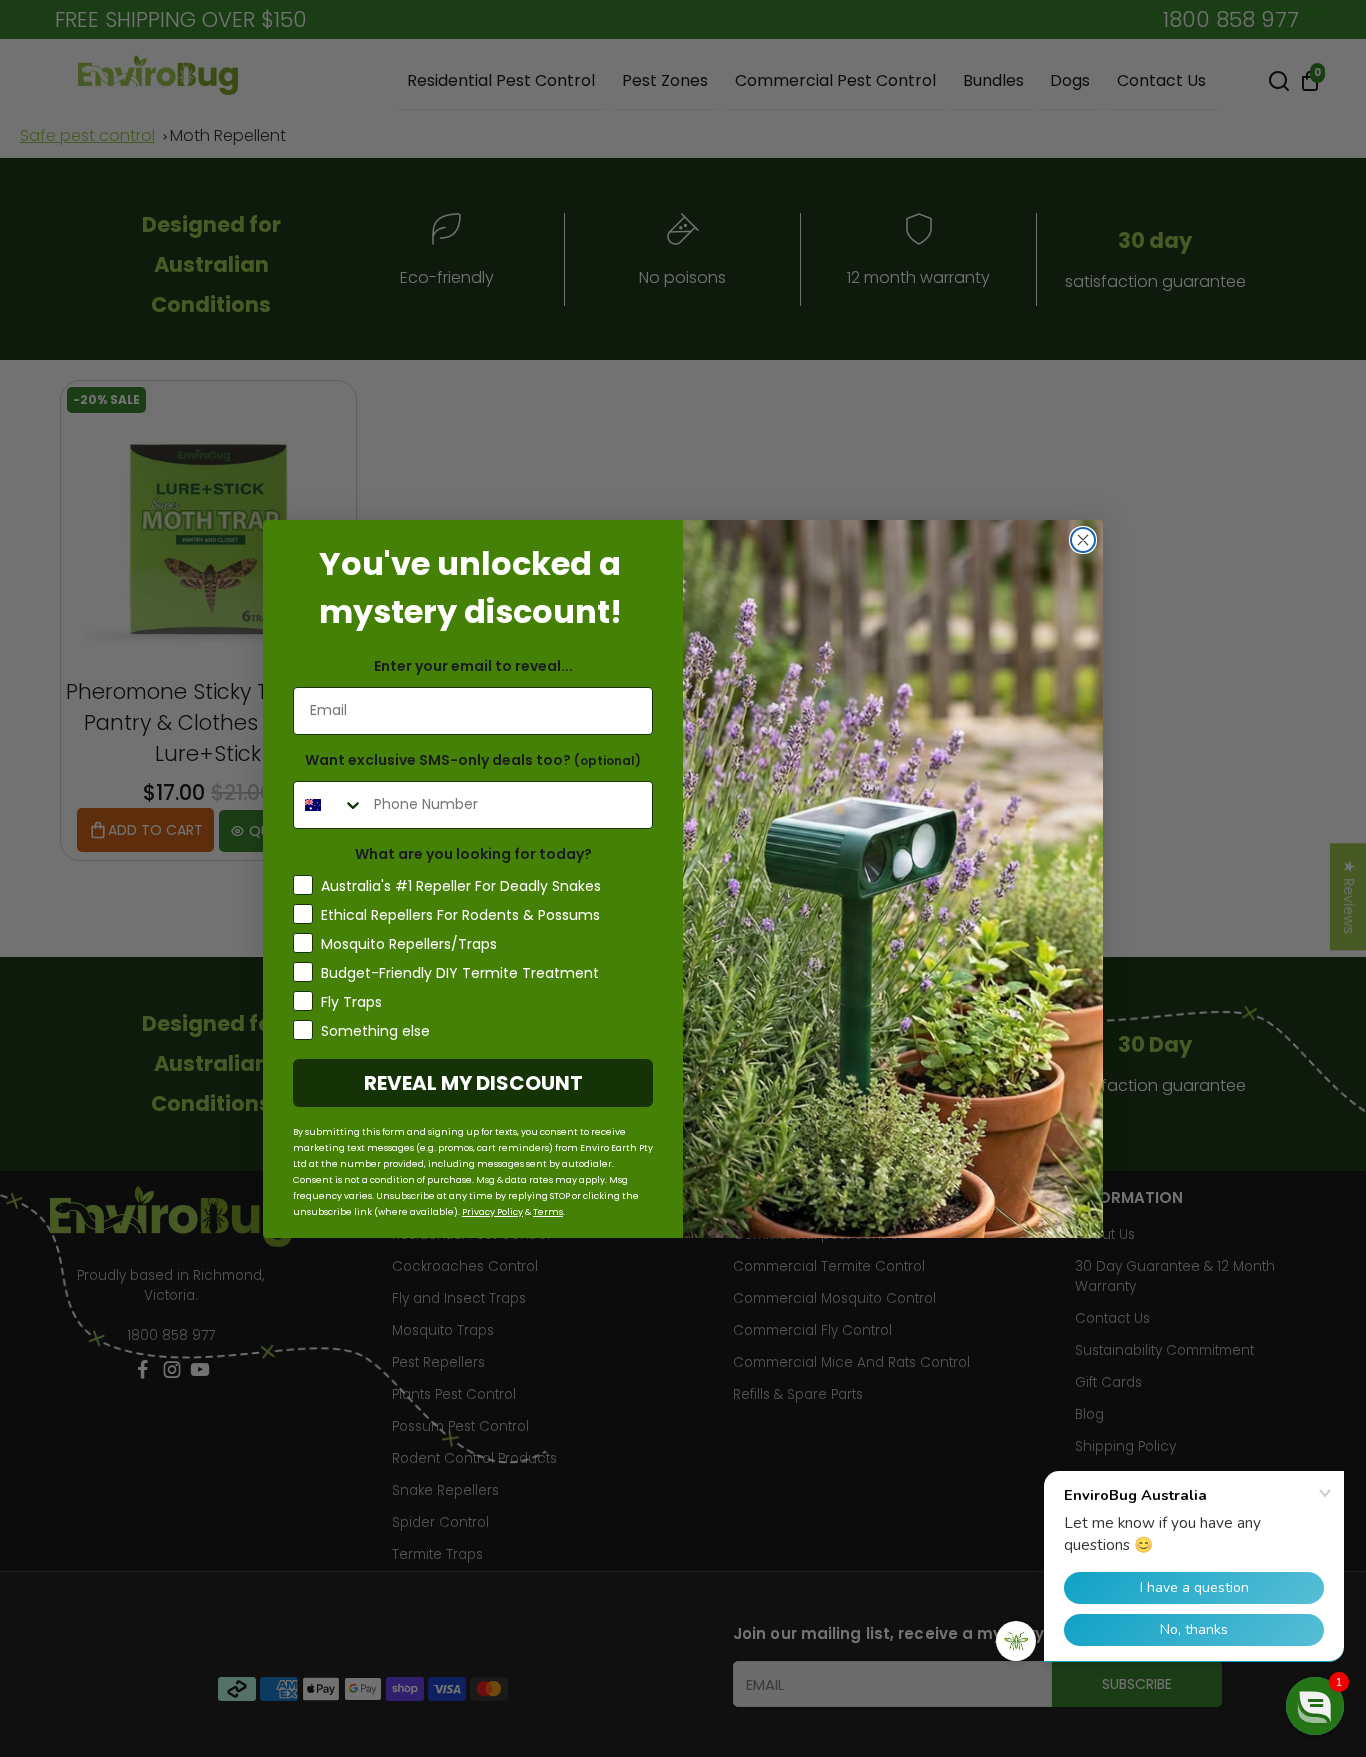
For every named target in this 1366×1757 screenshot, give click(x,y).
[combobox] (329, 805)
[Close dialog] (1083, 540)
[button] (1315, 1706)
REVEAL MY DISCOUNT (473, 1083)
